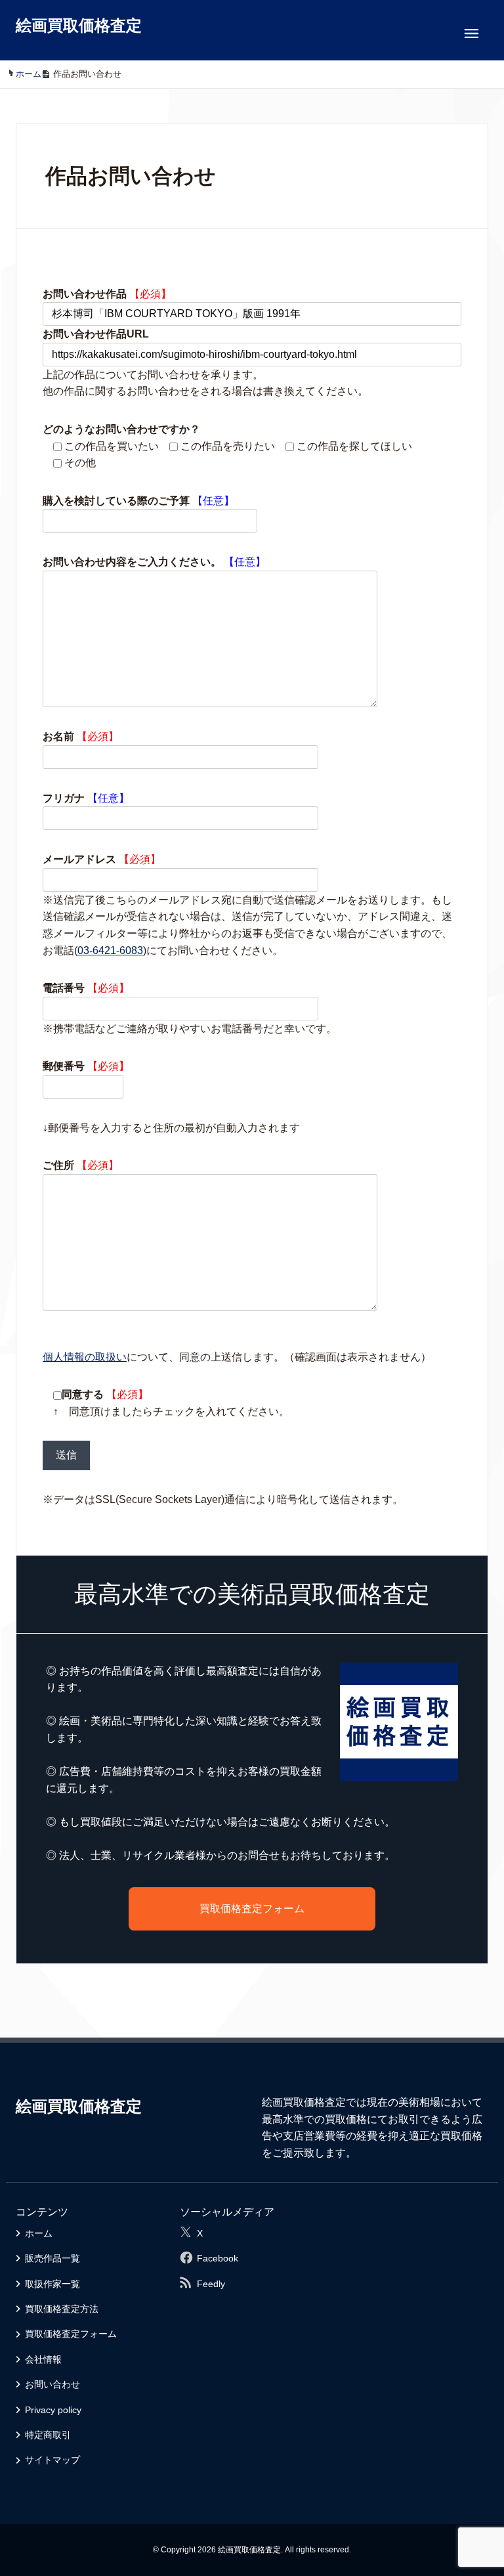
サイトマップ (52, 2460)
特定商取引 (48, 2435)
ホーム (39, 2233)
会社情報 (43, 2359)
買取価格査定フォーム (252, 1909)
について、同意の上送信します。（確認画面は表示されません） (237, 1357)
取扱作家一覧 (52, 2284)
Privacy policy (53, 2410)
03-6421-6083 (110, 950)
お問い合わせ (52, 2384)
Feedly (211, 2284)
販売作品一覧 (52, 2258)
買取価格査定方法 (62, 2309)
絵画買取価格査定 (79, 25)
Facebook (218, 2258)
